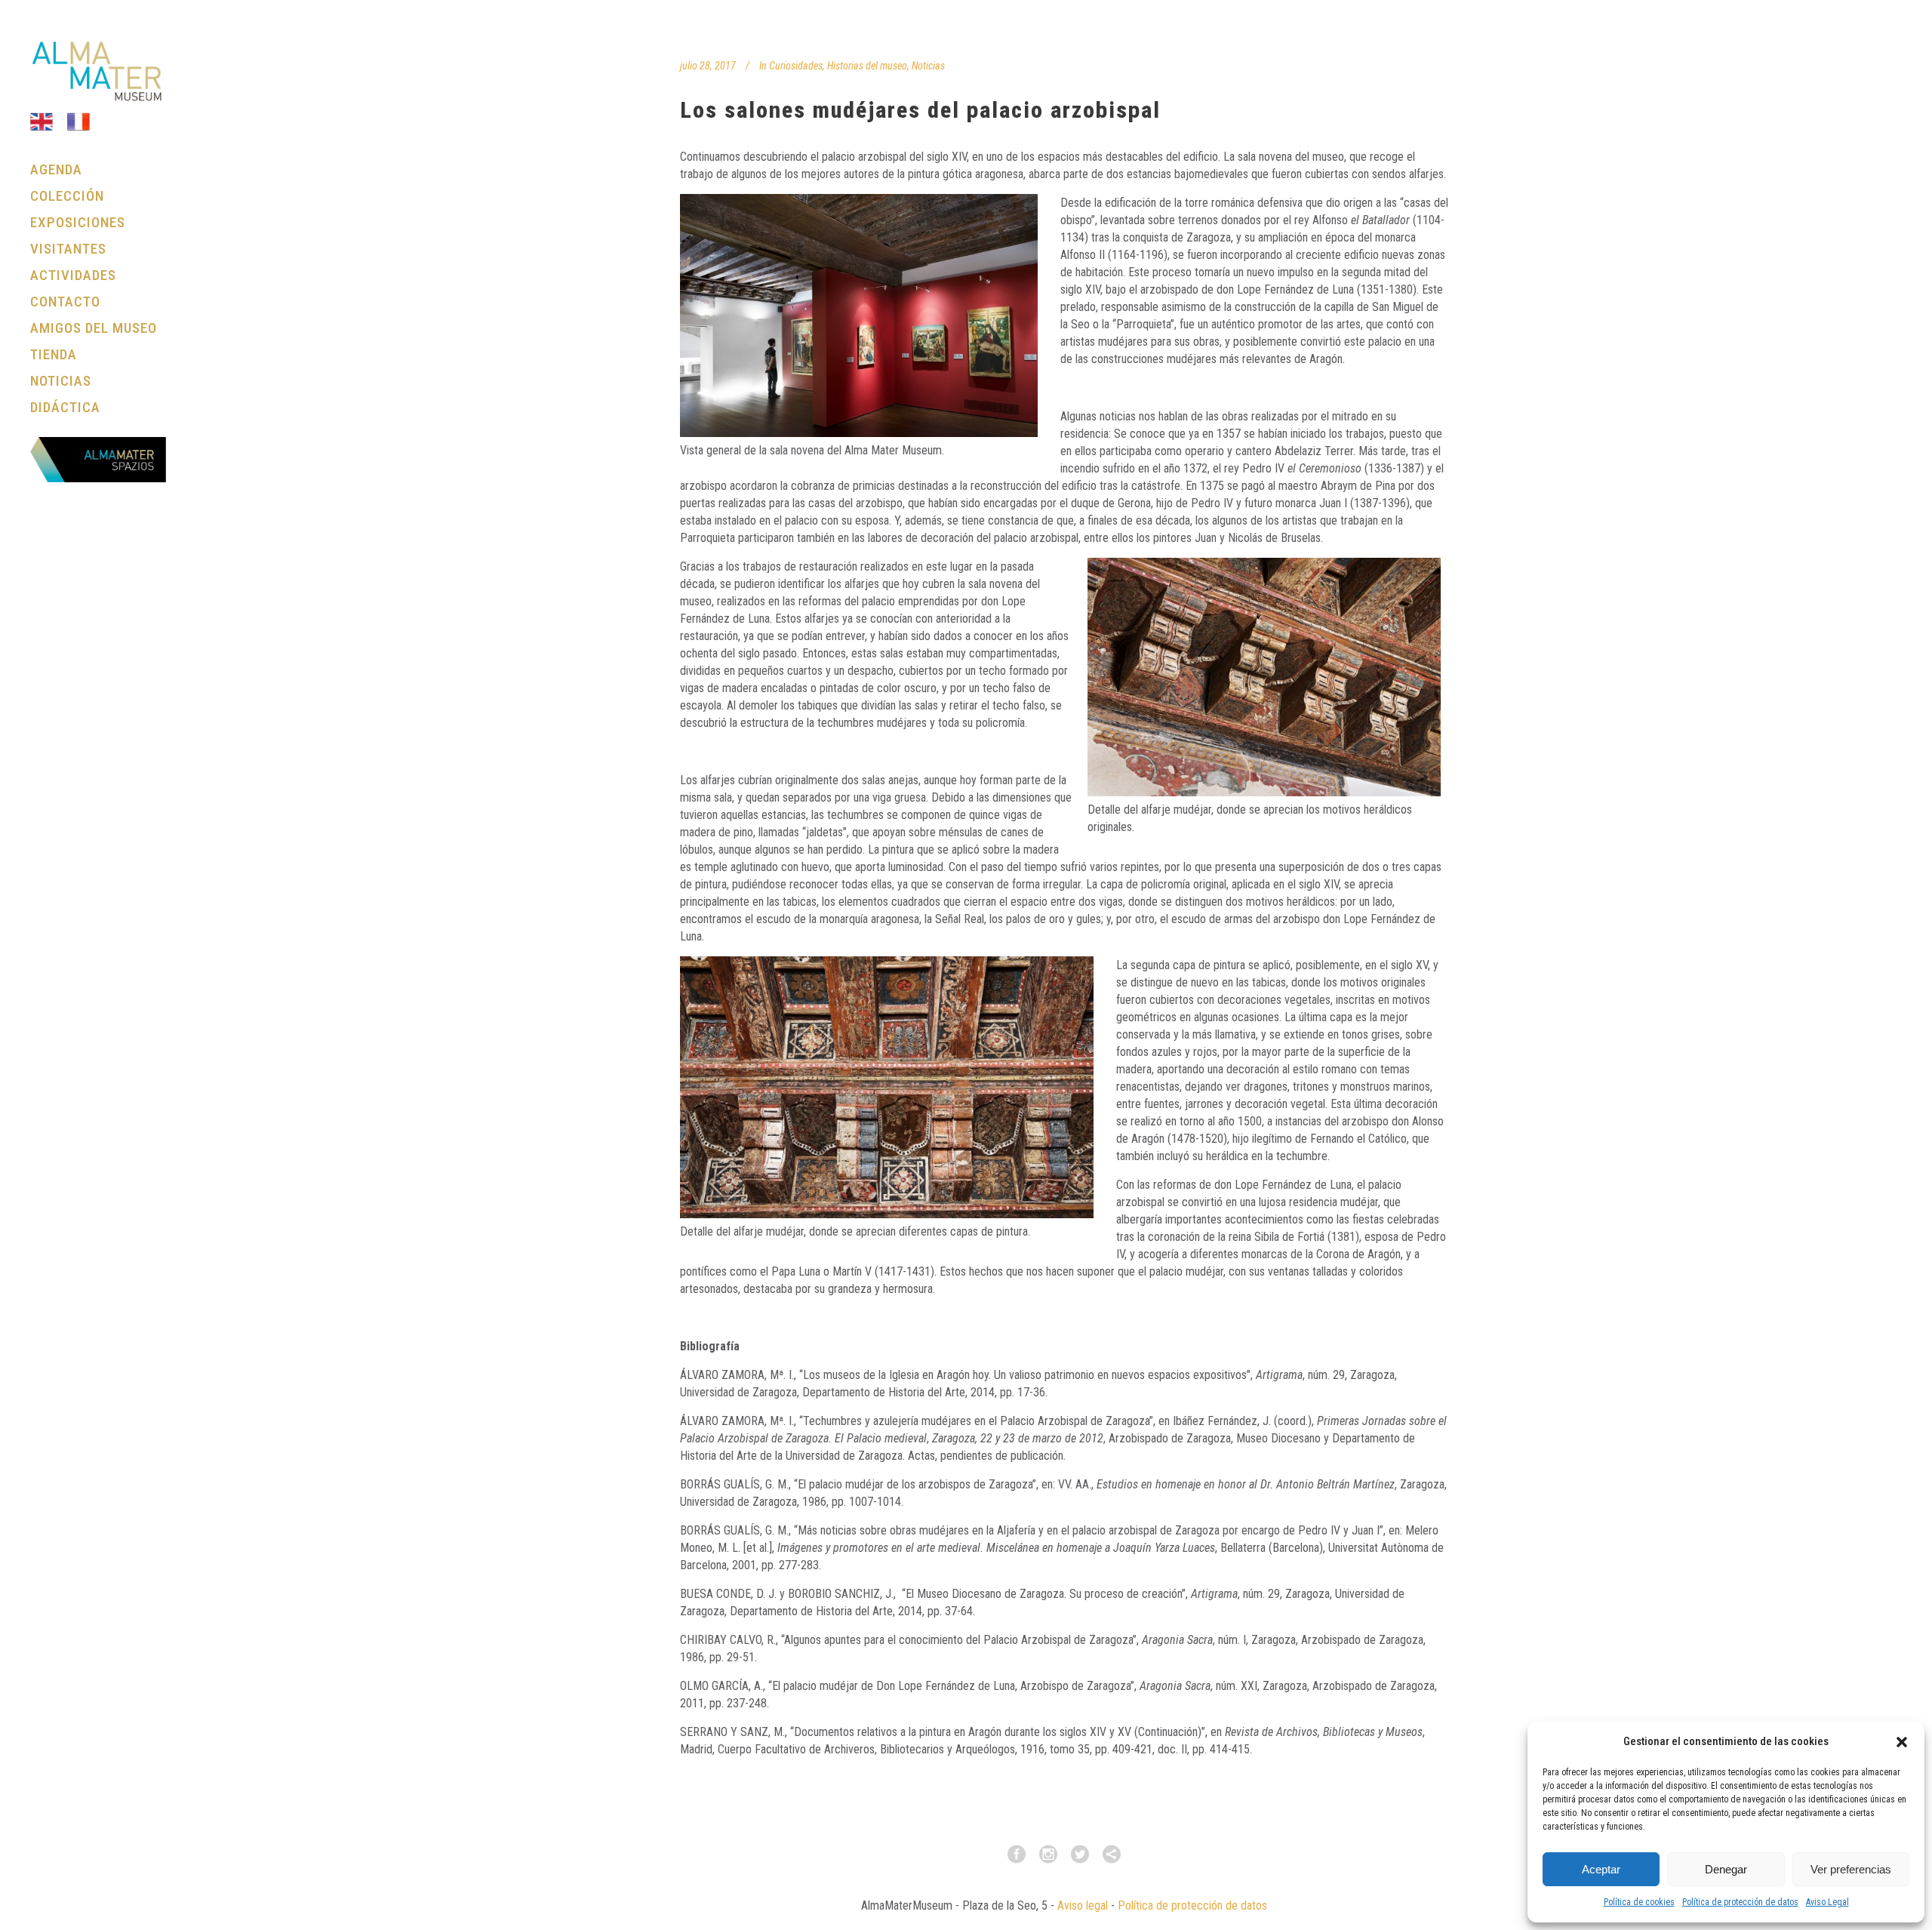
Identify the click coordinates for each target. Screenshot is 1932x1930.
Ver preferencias (1851, 1869)
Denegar (1726, 1869)
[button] (1902, 1742)
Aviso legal (1083, 1905)
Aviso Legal (1827, 1902)
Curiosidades (796, 66)
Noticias (928, 66)
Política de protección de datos (1740, 1902)
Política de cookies (1639, 1902)
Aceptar (1601, 1869)
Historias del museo (867, 66)
